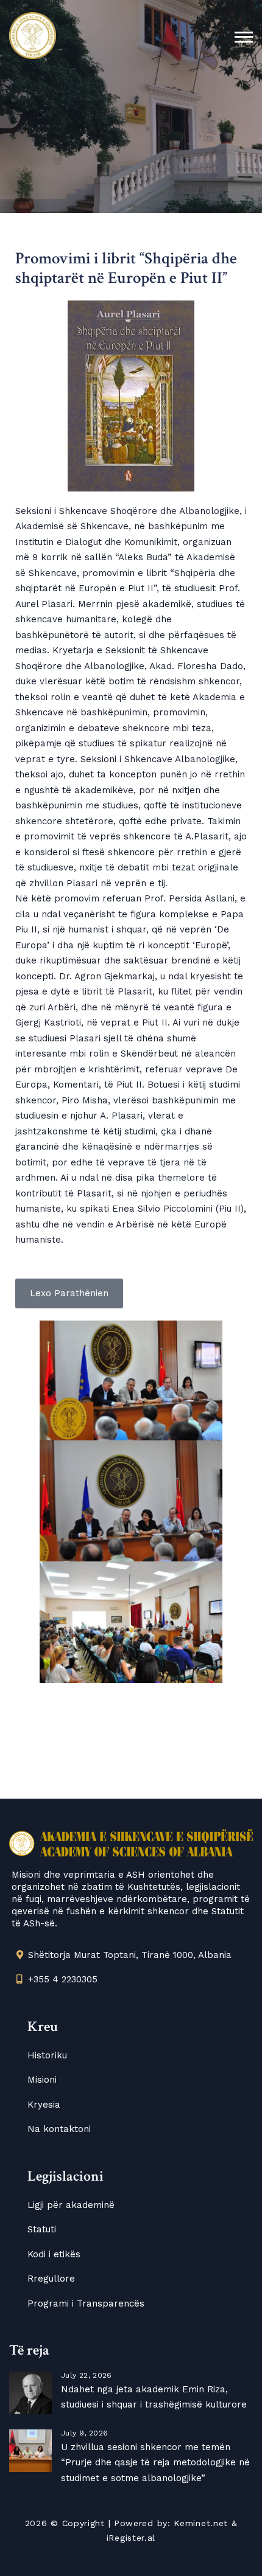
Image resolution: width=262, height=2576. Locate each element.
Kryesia (44, 2105)
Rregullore (51, 2279)
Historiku (47, 2055)
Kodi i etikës (54, 2254)
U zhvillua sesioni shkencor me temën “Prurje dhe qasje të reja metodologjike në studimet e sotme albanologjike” (155, 2463)
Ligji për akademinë (71, 2205)
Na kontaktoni (59, 2129)
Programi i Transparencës (86, 2303)
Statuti (42, 2229)
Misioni (42, 2080)
